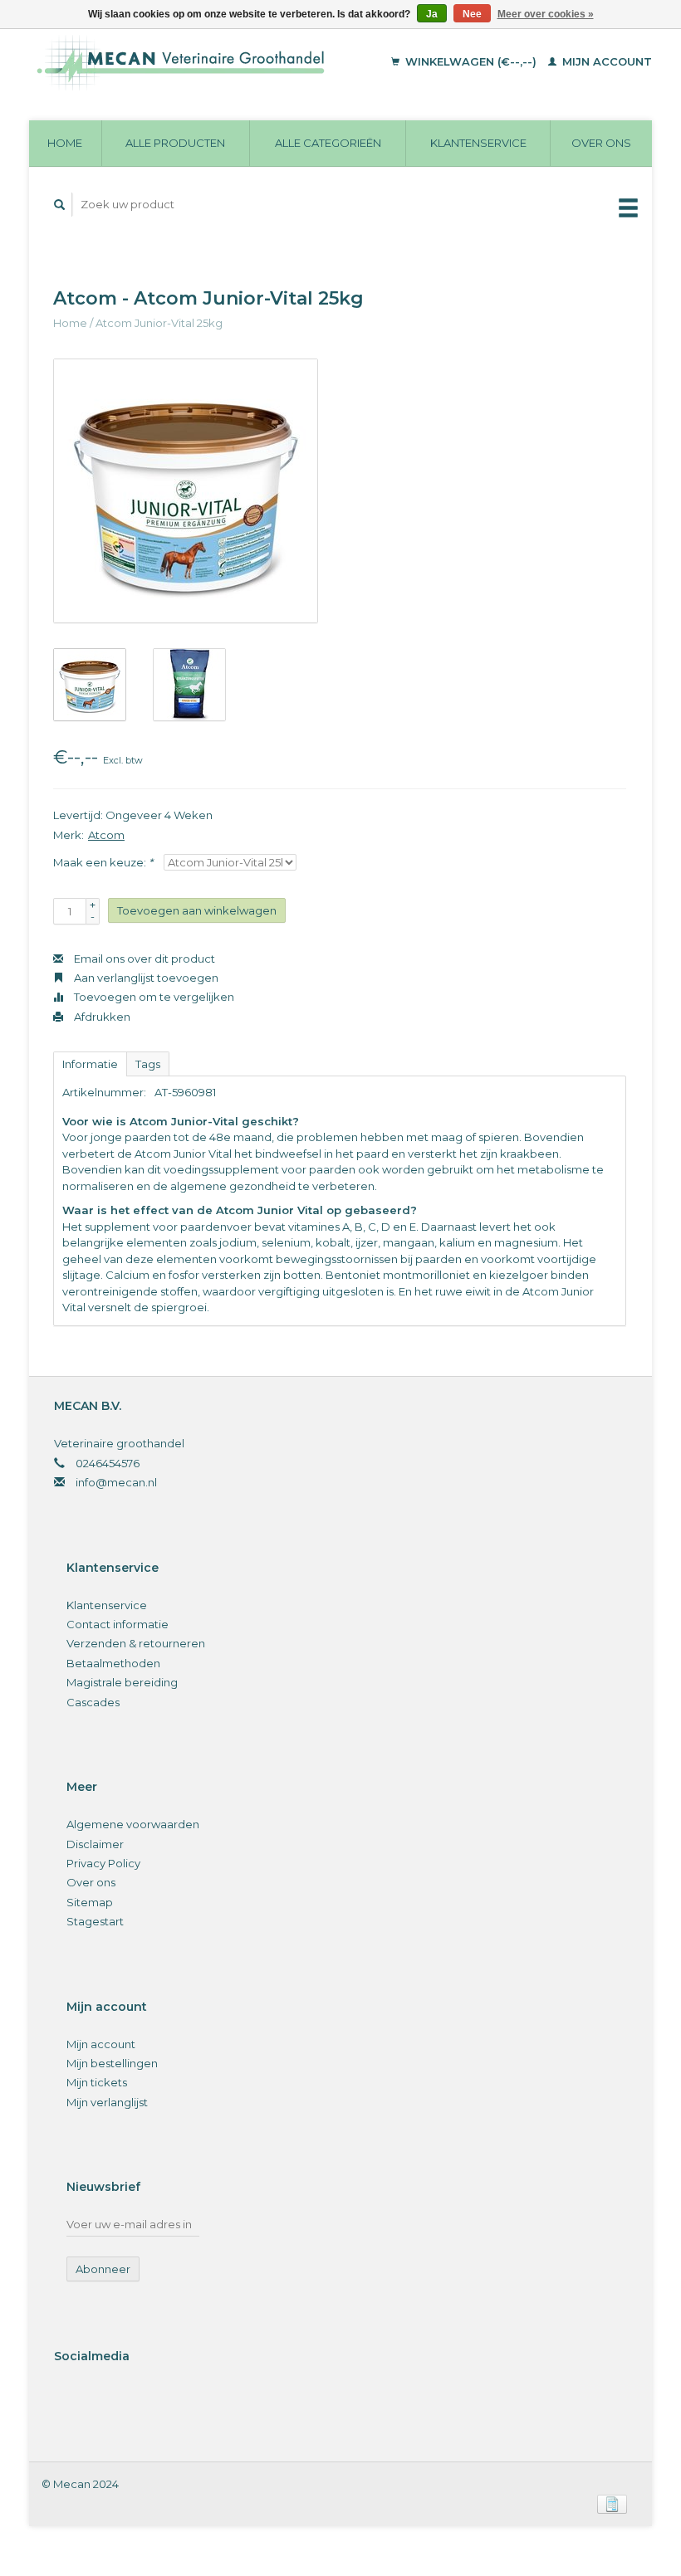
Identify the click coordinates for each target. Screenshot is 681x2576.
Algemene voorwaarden (133, 1824)
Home (65, 143)
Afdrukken (101, 1017)
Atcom (106, 835)
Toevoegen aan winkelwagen (197, 910)
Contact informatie (118, 1624)
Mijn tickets (97, 2082)
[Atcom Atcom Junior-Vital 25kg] (186, 491)
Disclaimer (95, 1844)
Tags (148, 1064)
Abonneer (103, 2269)
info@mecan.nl (116, 1482)
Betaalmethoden (113, 1663)
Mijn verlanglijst (107, 2102)
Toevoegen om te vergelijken (153, 997)
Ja (432, 14)
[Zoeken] (60, 205)
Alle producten (175, 143)
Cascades (93, 1702)
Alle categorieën (328, 143)
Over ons (601, 143)
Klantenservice (478, 143)
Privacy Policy (103, 1863)
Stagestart (95, 1921)
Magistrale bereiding (122, 1682)
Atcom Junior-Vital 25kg (159, 323)
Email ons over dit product (143, 959)
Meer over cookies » (546, 14)
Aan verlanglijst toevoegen (145, 978)
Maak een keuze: (103, 862)
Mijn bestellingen (112, 2063)
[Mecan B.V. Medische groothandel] (203, 62)
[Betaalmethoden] (612, 2503)
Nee (472, 14)
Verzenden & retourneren (136, 1643)
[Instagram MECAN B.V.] (104, 2400)
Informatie (90, 1064)
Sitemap (90, 1902)
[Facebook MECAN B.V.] (70, 2400)
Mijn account (605, 61)
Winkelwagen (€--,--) (471, 61)
